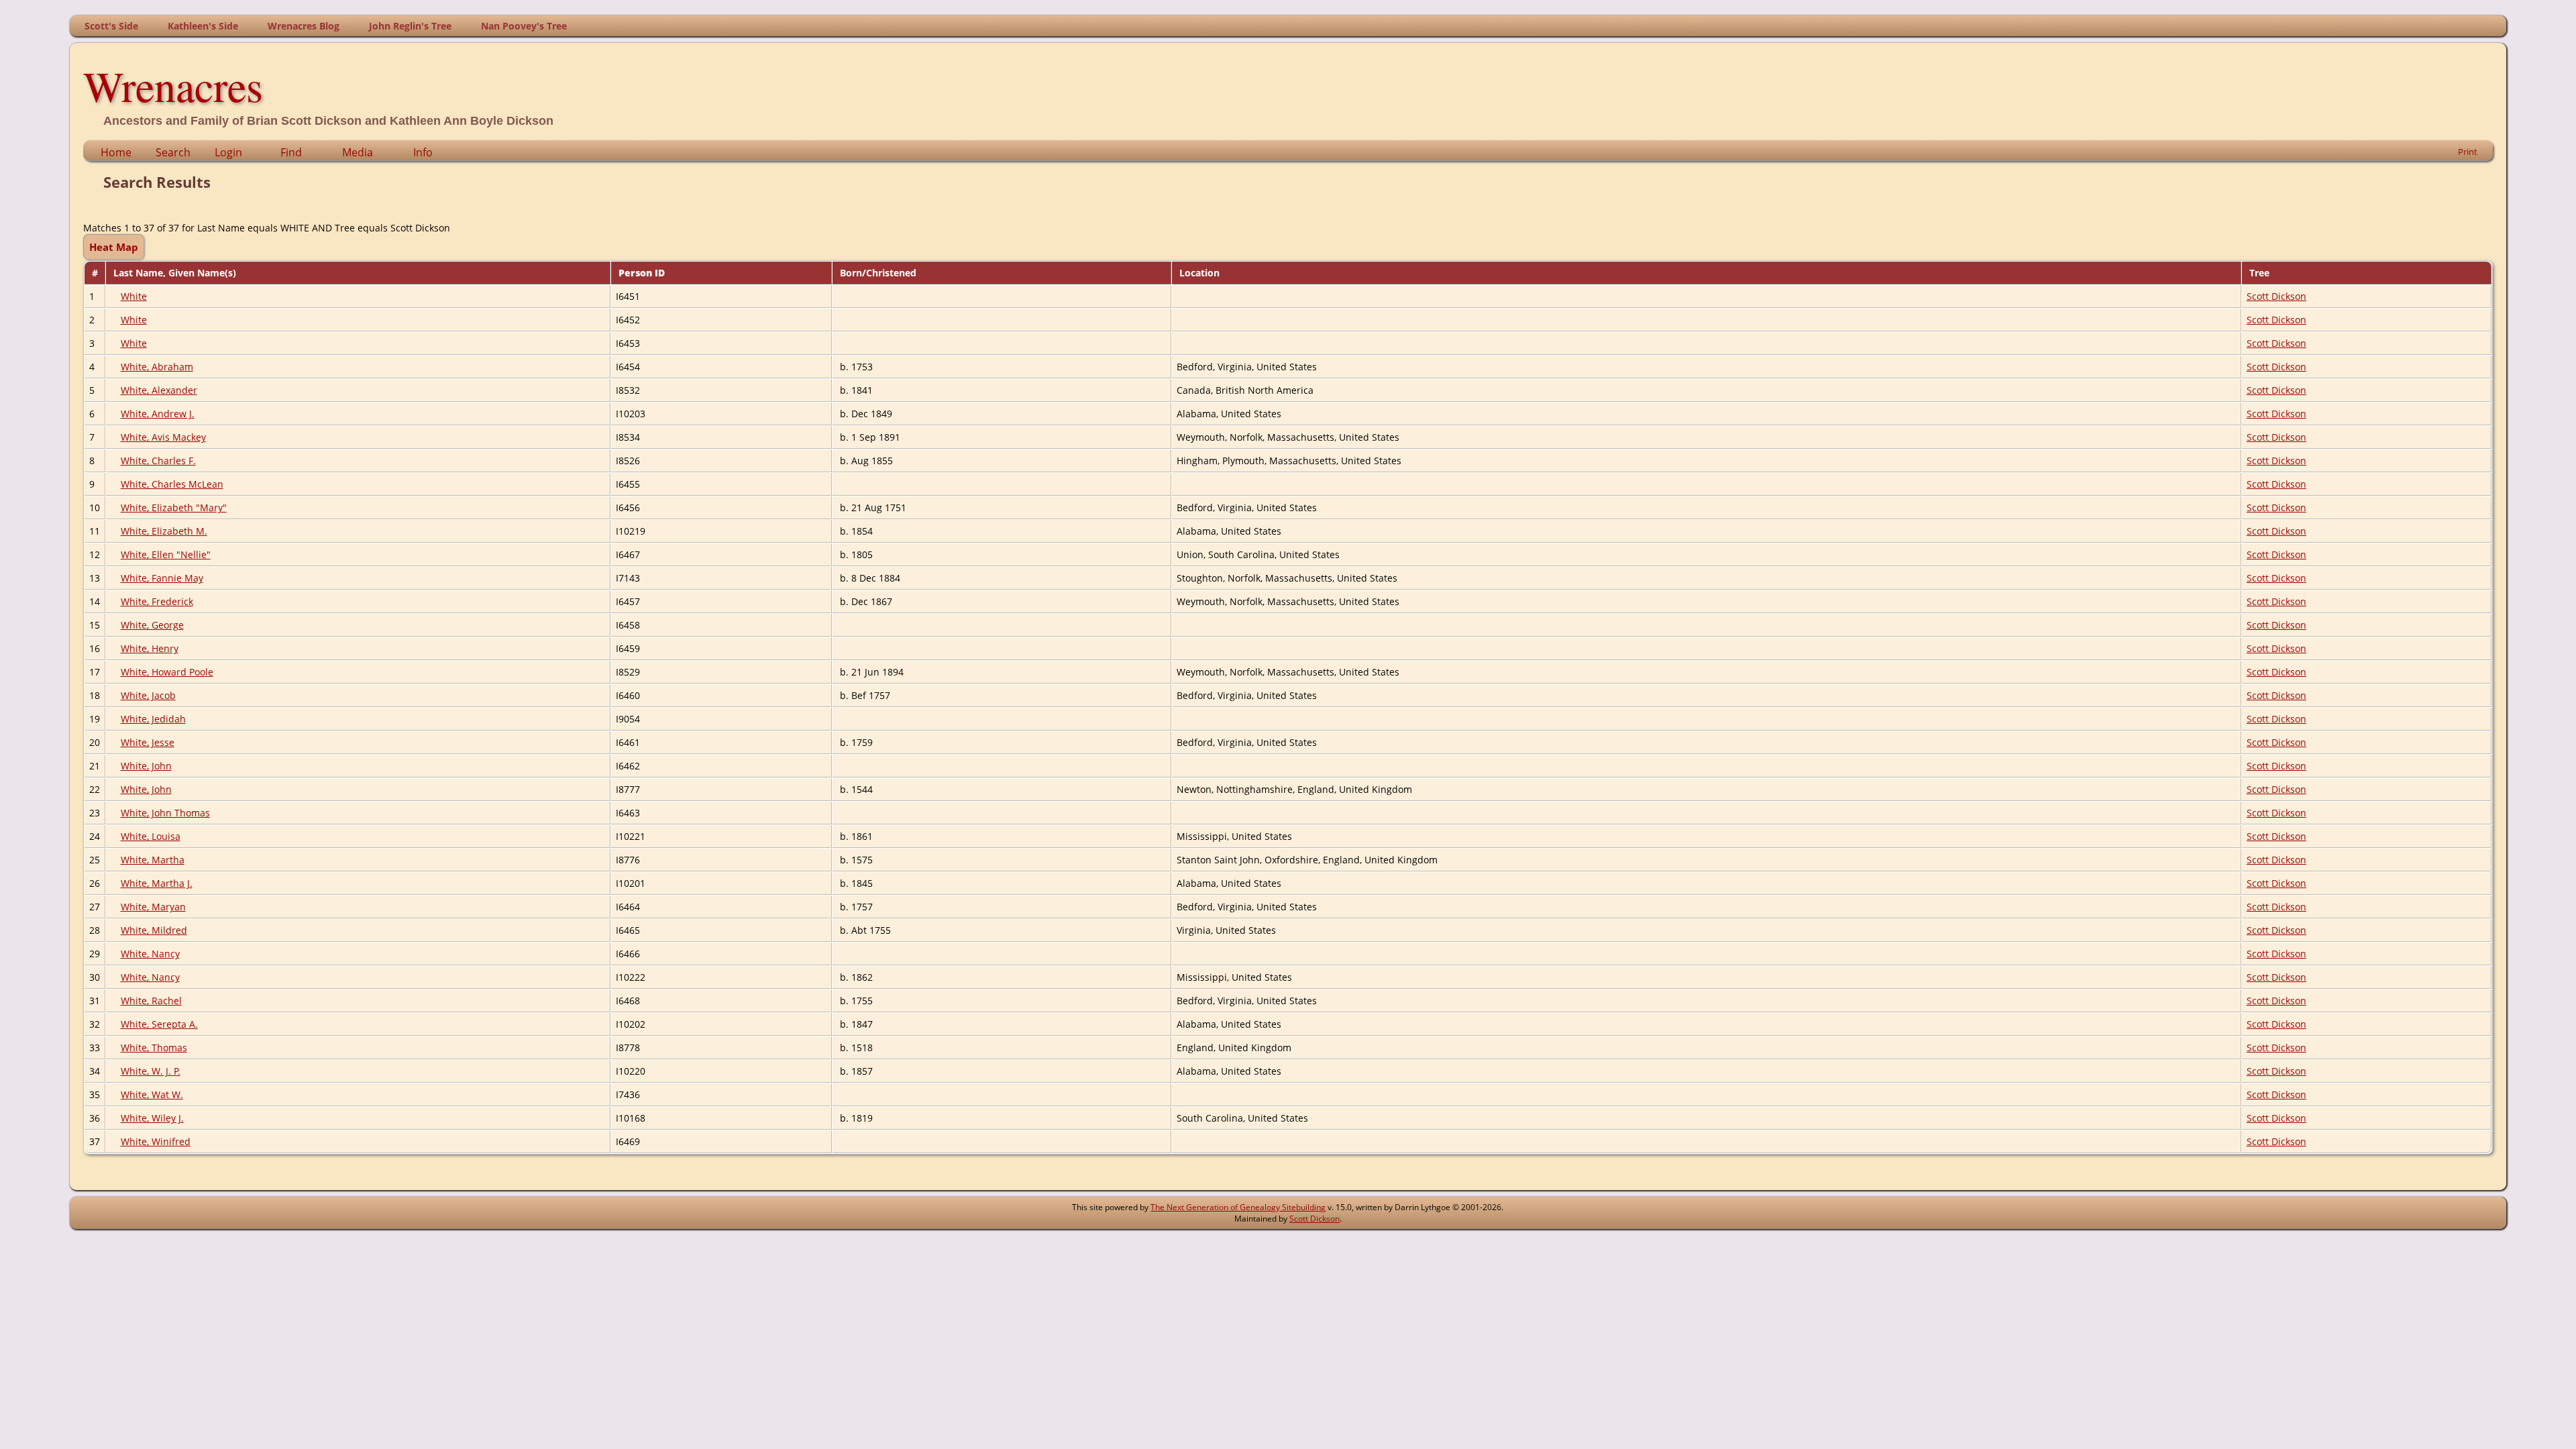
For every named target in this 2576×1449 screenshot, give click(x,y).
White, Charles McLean (172, 484)
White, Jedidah (153, 719)
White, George (152, 625)
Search (173, 152)
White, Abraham (157, 367)
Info (423, 152)
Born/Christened (879, 273)
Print (2468, 152)
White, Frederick (157, 601)
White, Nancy (150, 954)
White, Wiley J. (152, 1118)
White (134, 296)
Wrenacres (173, 85)
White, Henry (150, 648)
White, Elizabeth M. (164, 531)
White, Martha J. (157, 883)
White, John (146, 766)
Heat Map (114, 247)
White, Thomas (154, 1048)
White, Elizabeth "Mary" (174, 507)
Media (358, 152)
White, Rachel (151, 1001)
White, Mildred (154, 930)
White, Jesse (148, 742)
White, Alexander (159, 390)
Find (291, 152)
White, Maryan (153, 907)
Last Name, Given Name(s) (176, 273)
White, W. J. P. (151, 1071)
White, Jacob (148, 695)
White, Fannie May (162, 578)
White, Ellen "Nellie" (166, 554)
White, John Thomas (165, 813)
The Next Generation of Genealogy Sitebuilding (1238, 1207)
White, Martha (153, 860)
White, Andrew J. (158, 414)
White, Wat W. (152, 1094)
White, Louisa (151, 836)
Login (228, 152)
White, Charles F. (158, 461)
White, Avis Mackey (163, 437)
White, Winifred (156, 1141)
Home (116, 152)
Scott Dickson (2276, 296)
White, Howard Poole (167, 672)
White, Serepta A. (159, 1024)
